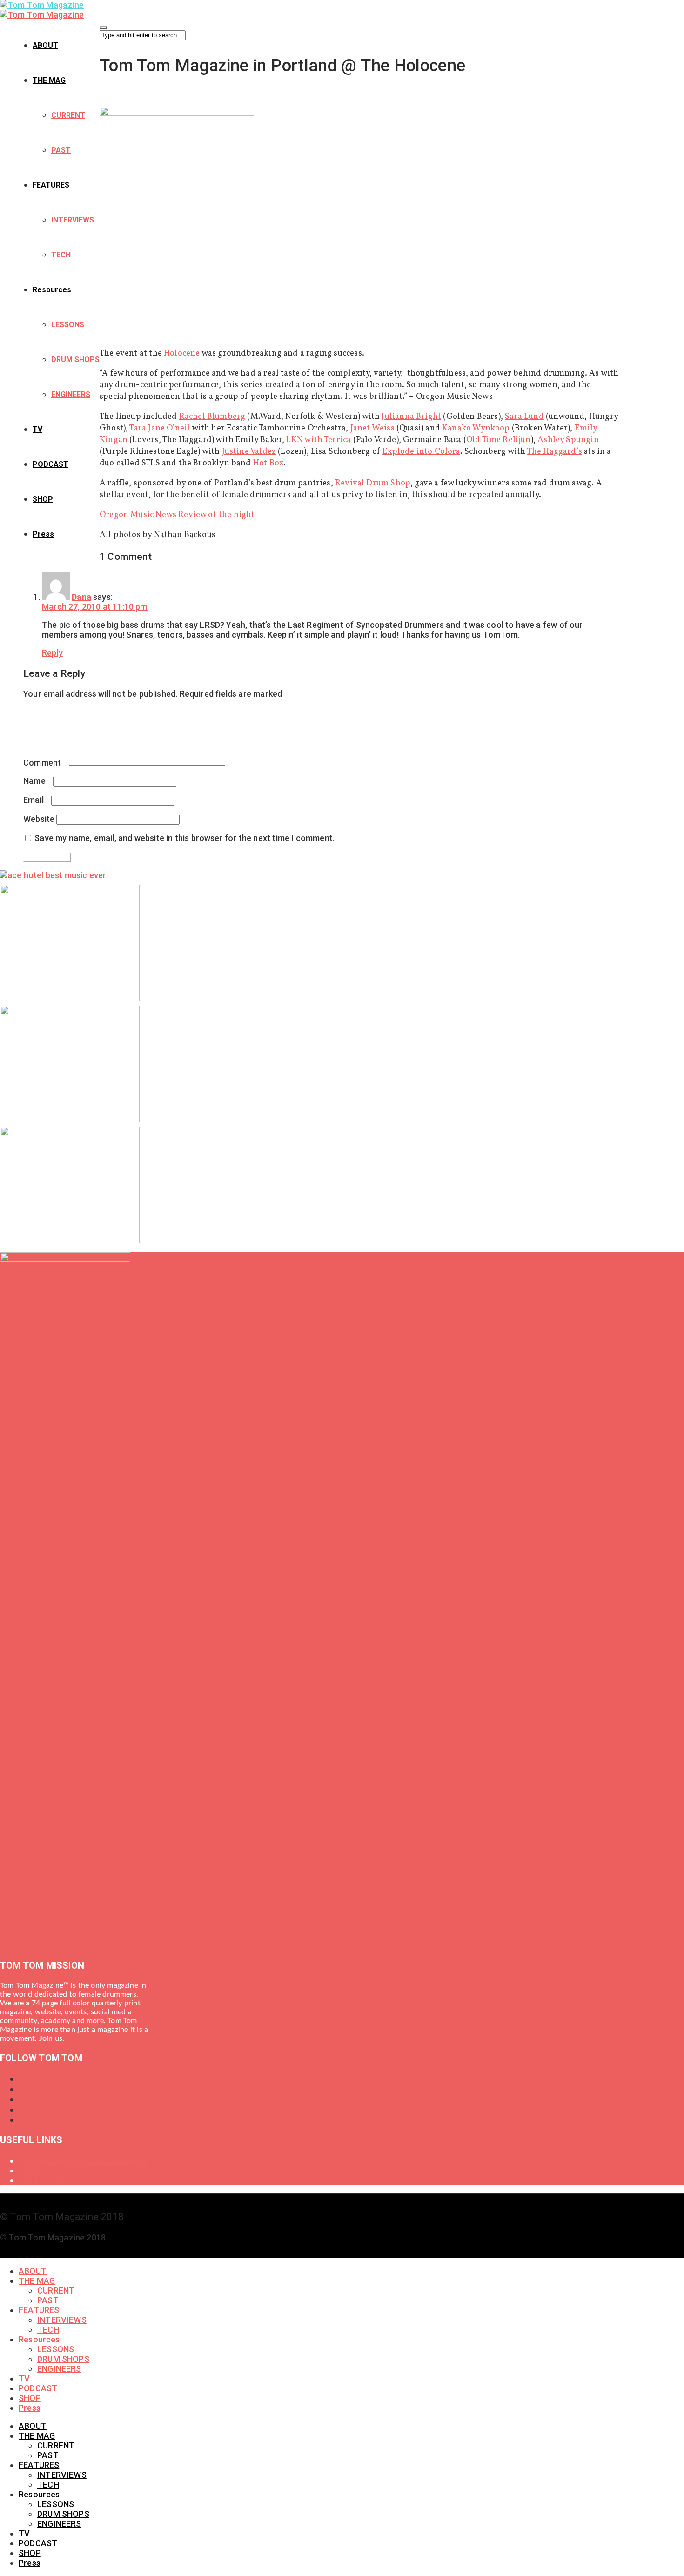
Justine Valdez (249, 452)
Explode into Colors (421, 452)
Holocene (183, 353)
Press (43, 534)
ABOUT (45, 45)
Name (37, 781)
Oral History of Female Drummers (83, 2161)
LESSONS (68, 325)
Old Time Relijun (499, 440)
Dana (81, 597)
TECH (61, 255)
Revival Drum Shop (373, 483)
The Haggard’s (555, 452)
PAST (61, 150)
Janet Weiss (372, 428)
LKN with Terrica (319, 440)
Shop (29, 2170)
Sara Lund (524, 417)
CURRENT (68, 115)
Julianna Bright (411, 417)
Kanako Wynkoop (476, 428)
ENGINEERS (71, 394)
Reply (52, 653)
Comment (45, 763)
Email (36, 800)
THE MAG (49, 80)
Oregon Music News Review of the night (177, 515)
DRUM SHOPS (75, 360)
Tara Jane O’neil (160, 428)
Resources (52, 290)
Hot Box (268, 463)
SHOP (43, 499)
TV (37, 429)
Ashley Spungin (568, 440)
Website (39, 819)
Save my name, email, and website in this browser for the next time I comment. (184, 838)
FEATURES (51, 185)
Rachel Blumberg (212, 417)
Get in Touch (43, 2180)
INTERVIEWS (73, 220)
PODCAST (50, 464)
